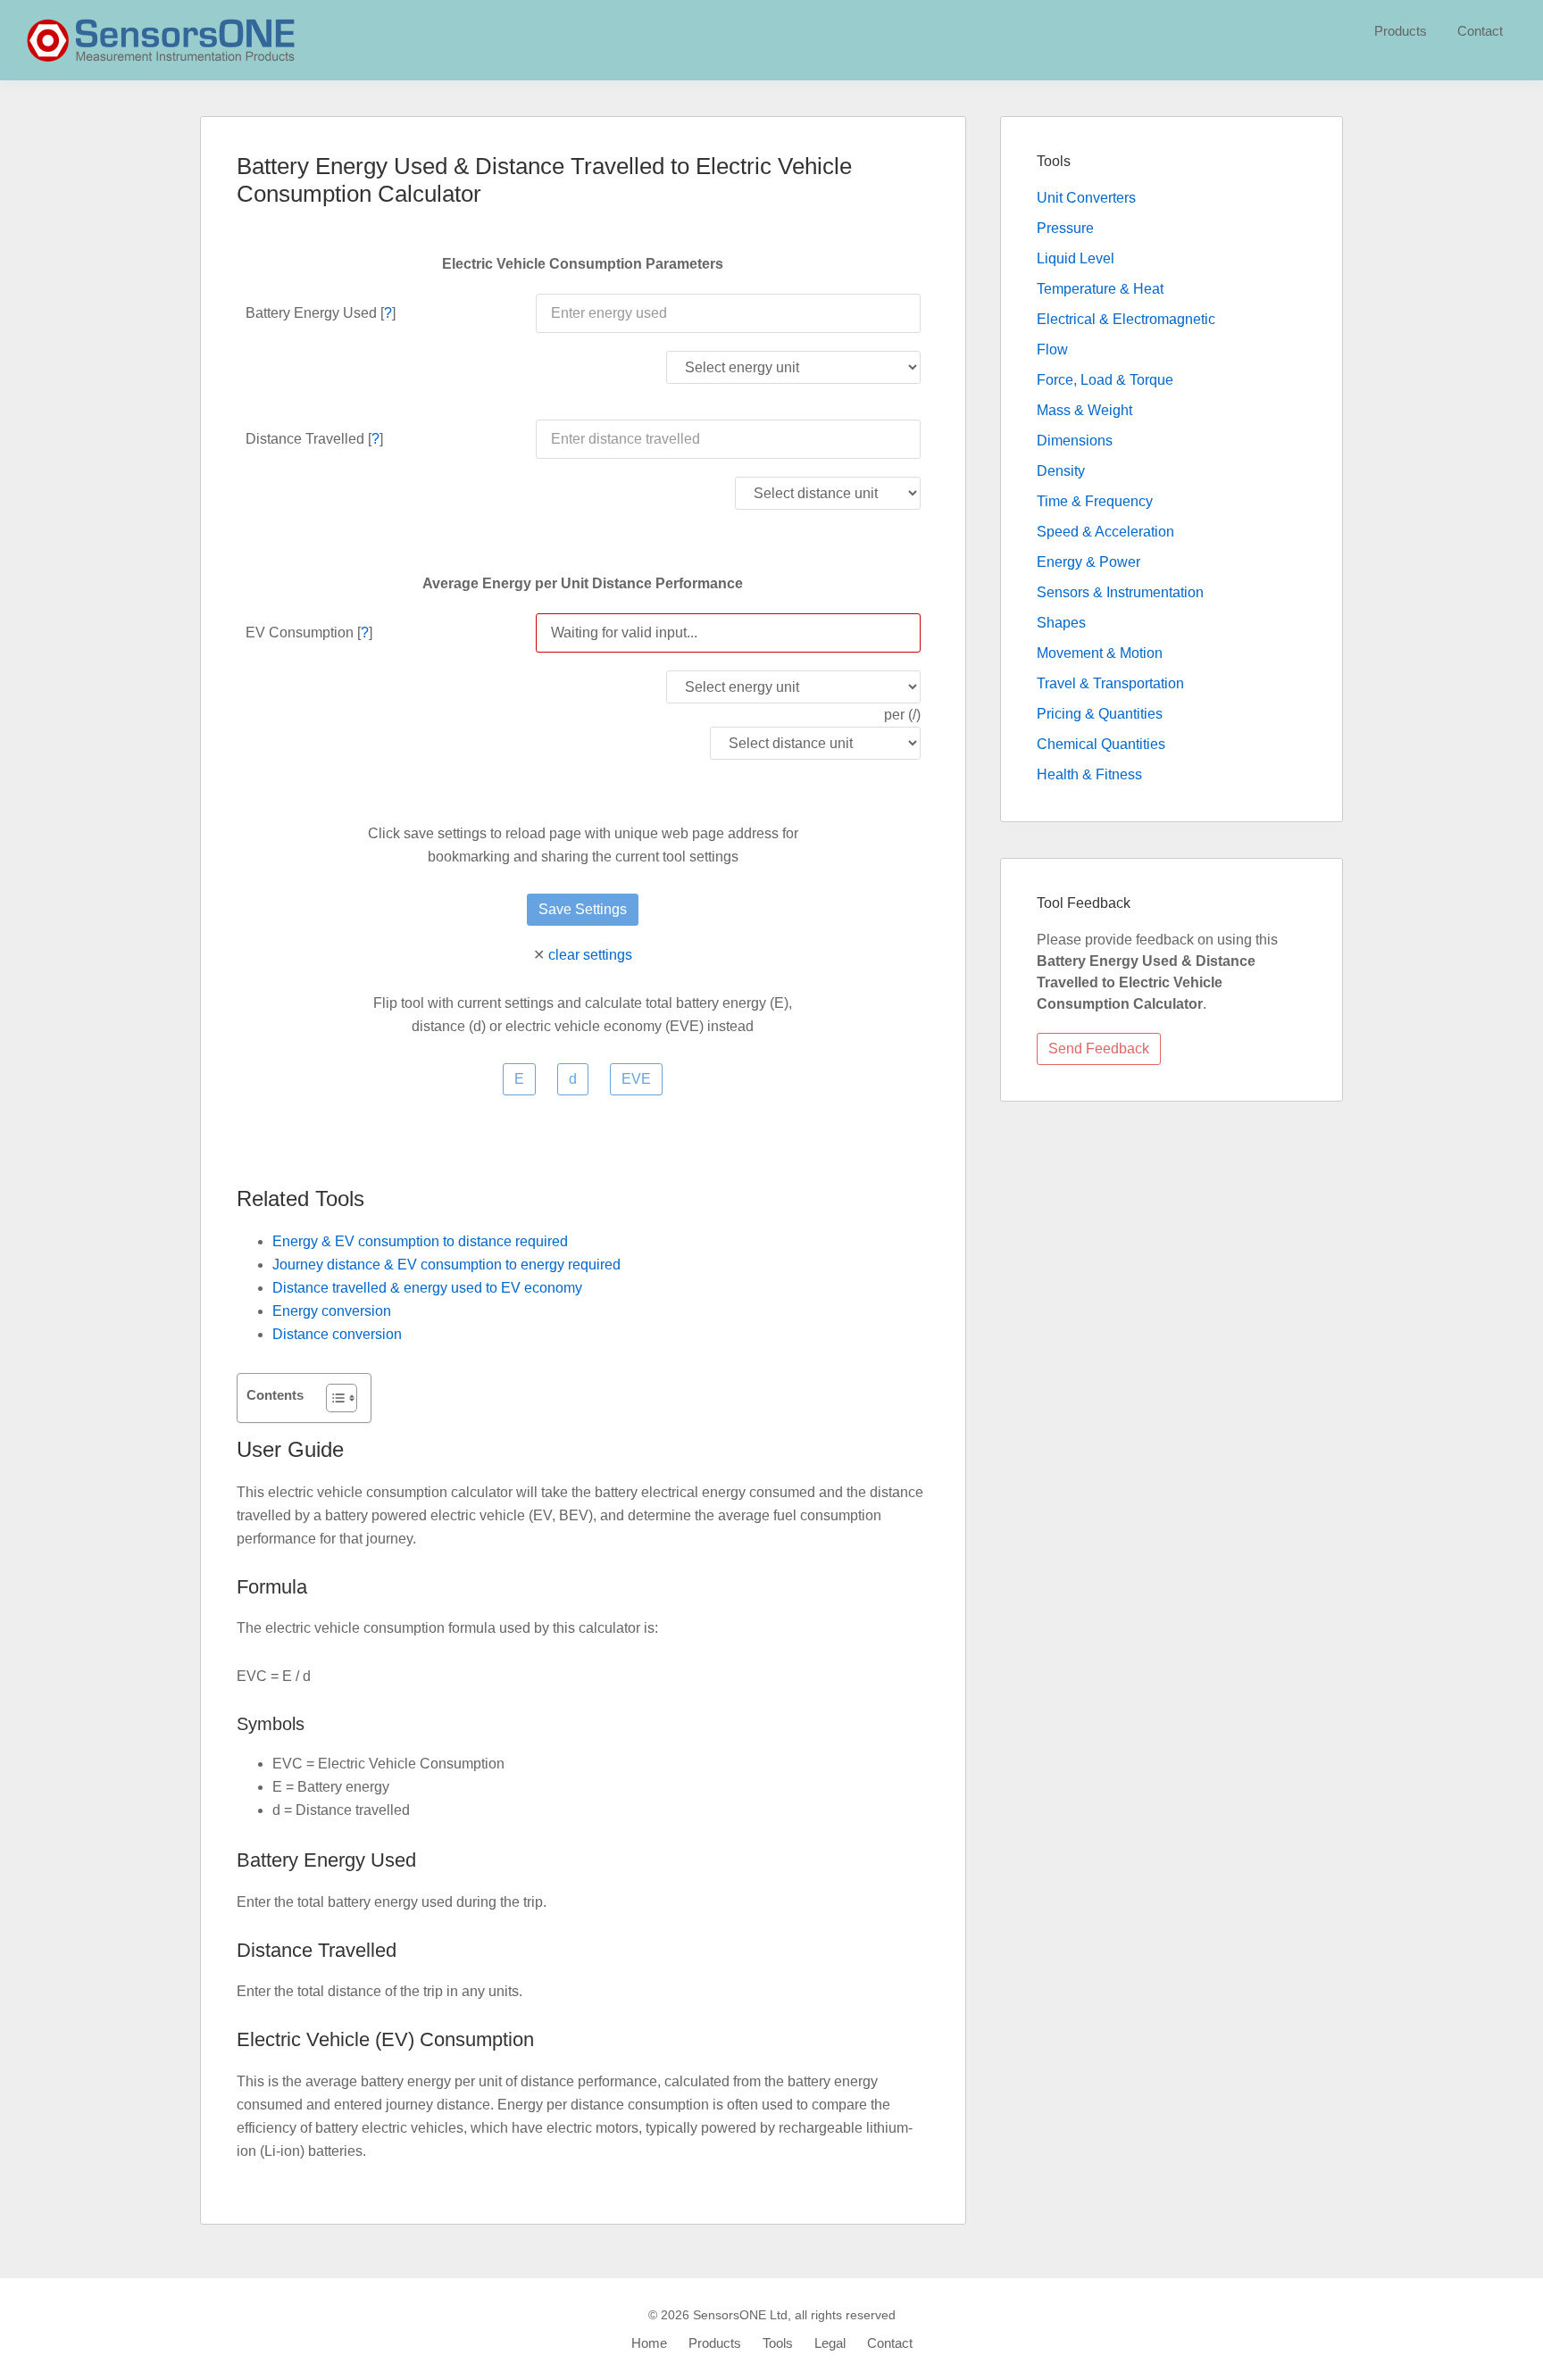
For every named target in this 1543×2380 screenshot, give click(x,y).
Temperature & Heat (1100, 289)
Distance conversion (337, 1334)
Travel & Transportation (1110, 683)
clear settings (590, 955)
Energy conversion (332, 1311)
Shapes (1061, 623)
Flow (1052, 350)
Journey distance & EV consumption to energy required (446, 1265)
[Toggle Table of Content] (333, 1398)
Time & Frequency (1095, 501)
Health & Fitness (1089, 774)
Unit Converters (1086, 198)
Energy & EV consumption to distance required (420, 1241)
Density (1061, 471)
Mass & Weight (1084, 410)
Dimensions (1075, 441)
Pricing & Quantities (1100, 714)
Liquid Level (1076, 258)
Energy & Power (1088, 562)
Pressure (1065, 228)
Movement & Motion (1100, 653)
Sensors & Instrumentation (1120, 592)
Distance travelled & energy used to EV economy (427, 1288)
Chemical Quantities (1101, 744)
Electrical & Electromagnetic (1126, 319)
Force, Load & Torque (1105, 380)
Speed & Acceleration (1105, 532)
